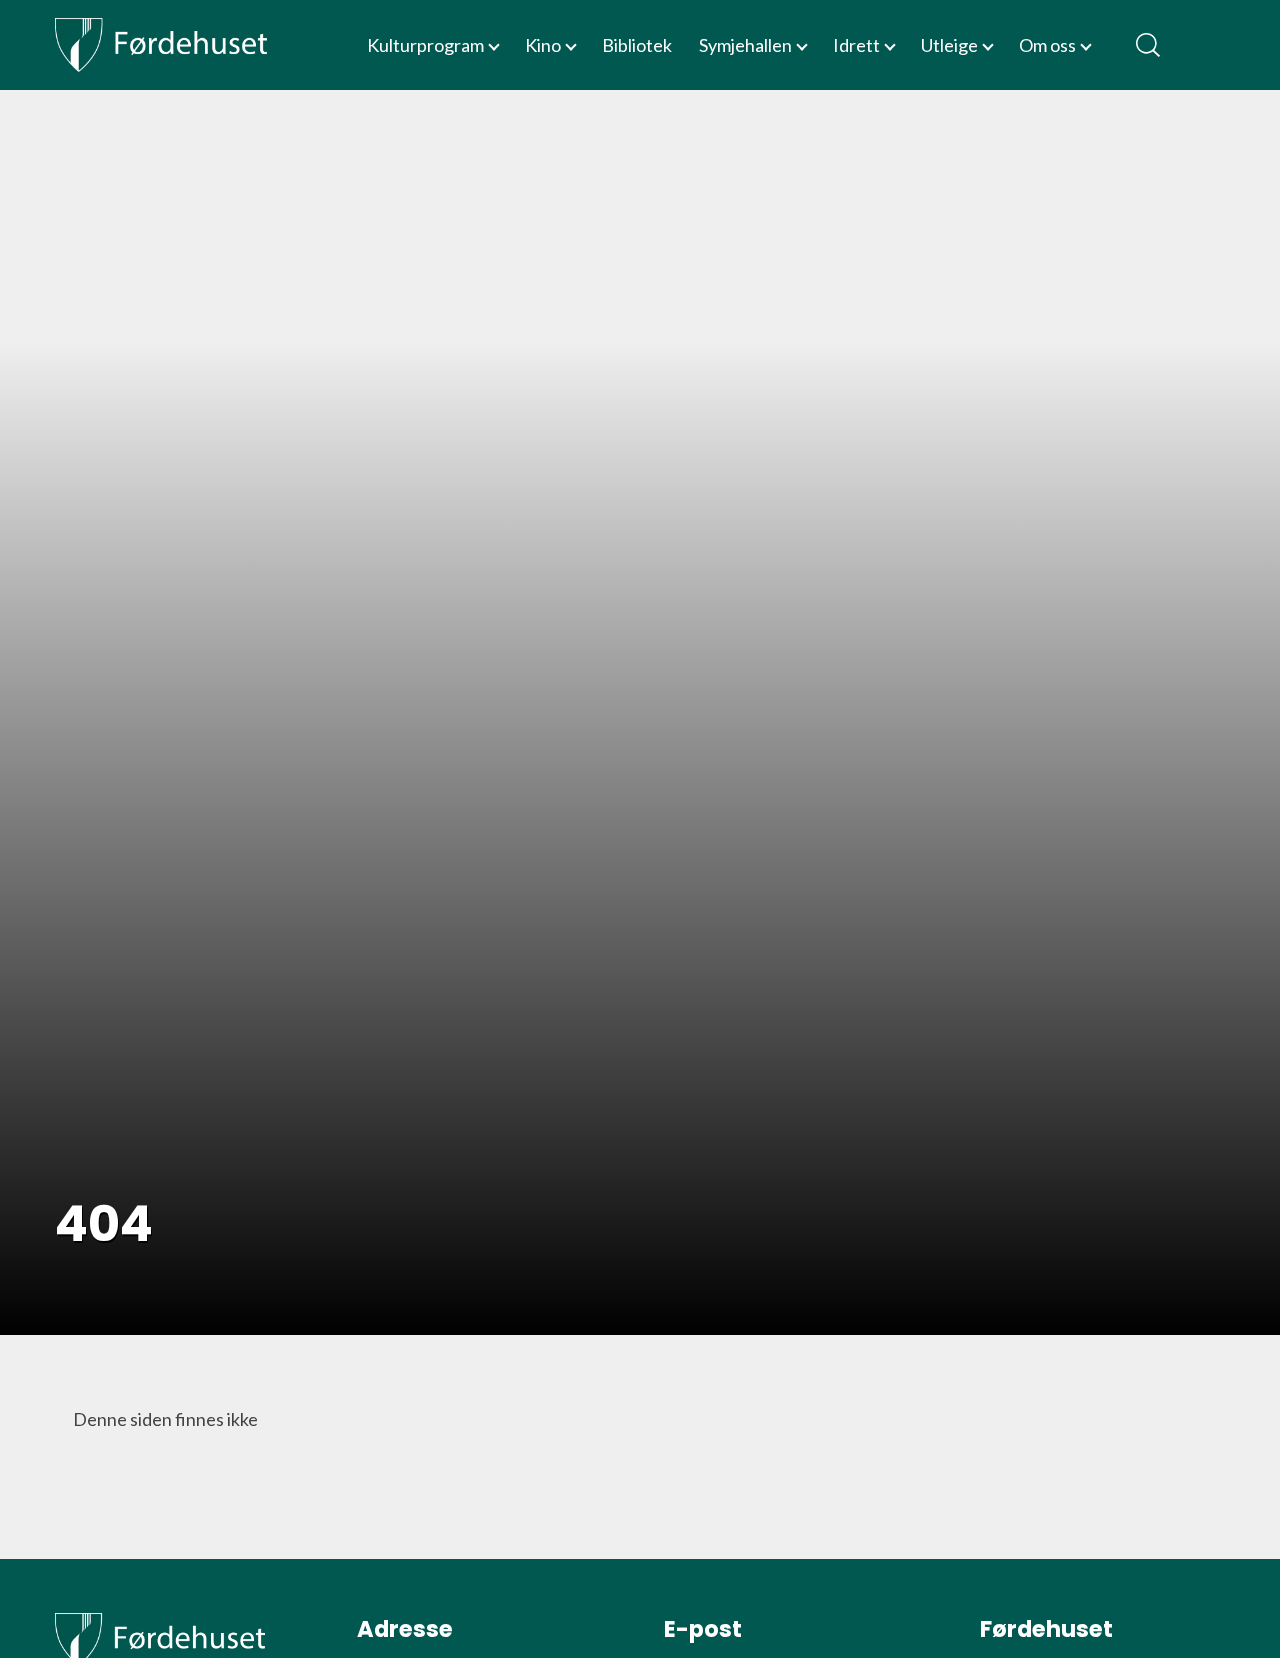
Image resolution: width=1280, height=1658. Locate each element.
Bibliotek (637, 45)
